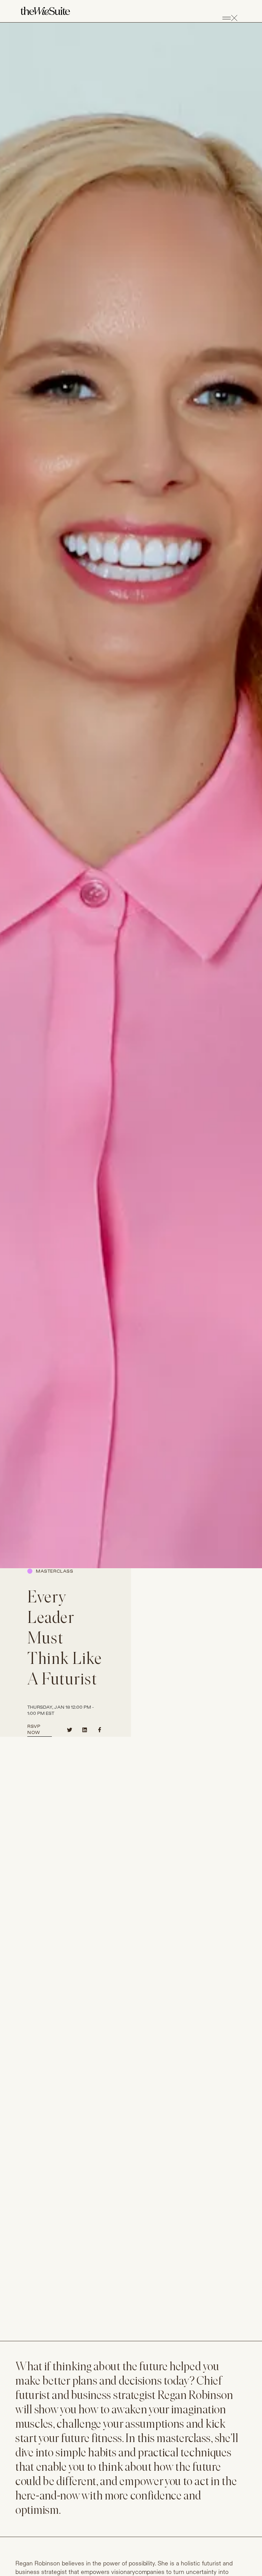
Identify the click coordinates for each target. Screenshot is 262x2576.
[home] (45, 11)
